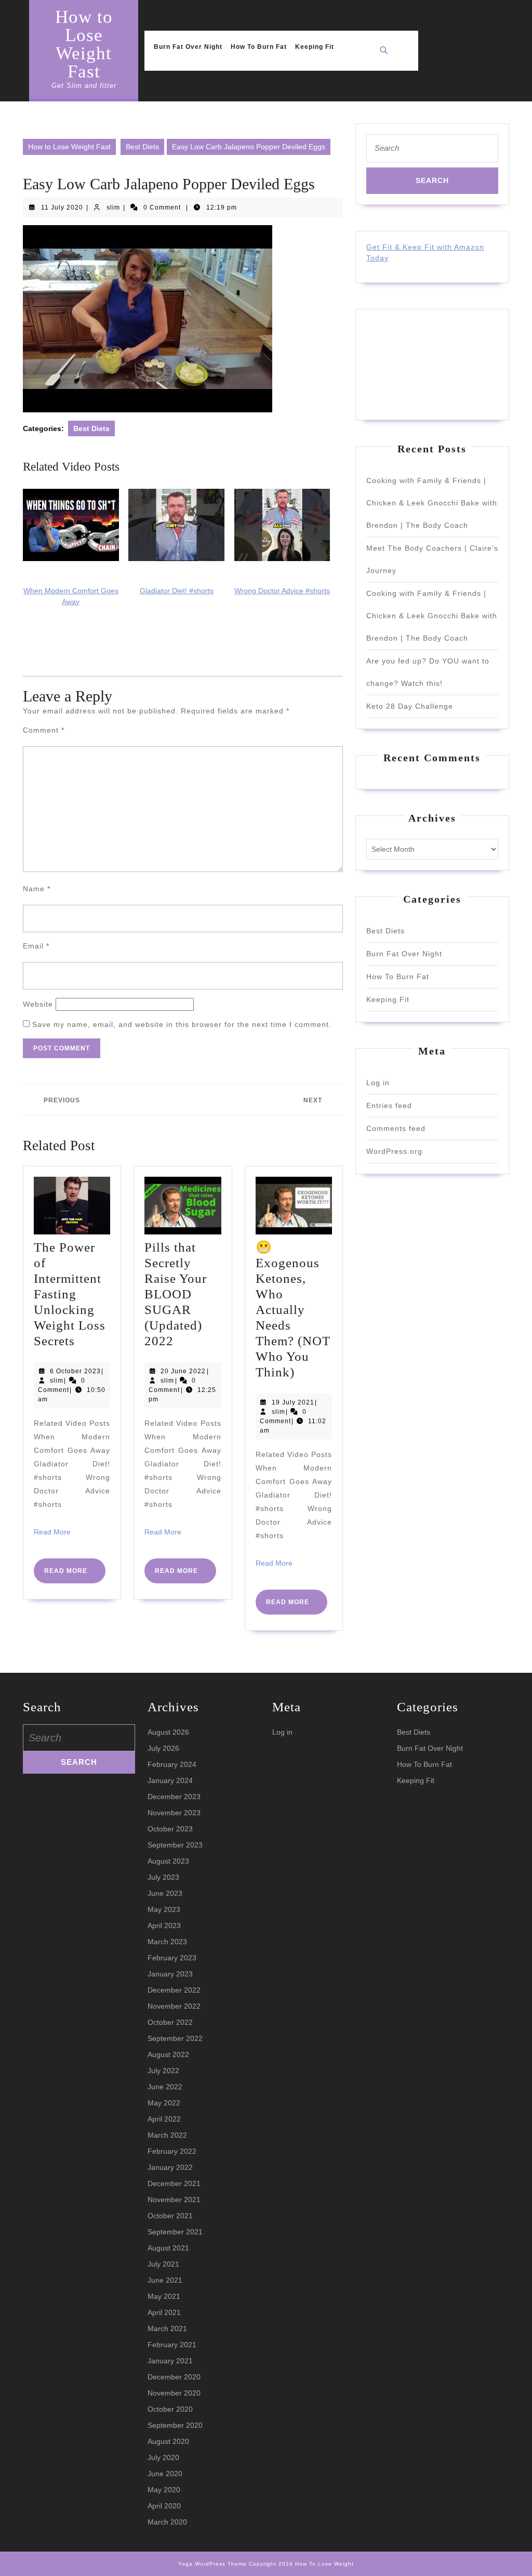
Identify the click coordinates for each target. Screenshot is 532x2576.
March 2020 (167, 2522)
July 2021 (163, 2264)
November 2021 (174, 2200)
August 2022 (168, 2054)
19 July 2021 (293, 1402)
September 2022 (175, 2038)
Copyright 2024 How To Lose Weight (301, 2564)
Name (37, 889)
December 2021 (174, 2183)
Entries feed (389, 1105)
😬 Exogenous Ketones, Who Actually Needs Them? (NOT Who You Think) (293, 1310)
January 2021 (170, 2361)
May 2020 (164, 2490)
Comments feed (396, 1128)
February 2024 (172, 1764)
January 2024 (170, 1780)
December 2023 (174, 1797)
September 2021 (175, 2232)
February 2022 (172, 2151)
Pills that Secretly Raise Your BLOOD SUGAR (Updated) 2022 (176, 1294)
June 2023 (165, 1893)
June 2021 (165, 2280)
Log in (378, 1083)
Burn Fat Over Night (188, 47)
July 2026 (163, 1748)
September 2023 (175, 1845)
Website (38, 1004)
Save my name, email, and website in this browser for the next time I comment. (182, 1024)
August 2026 (168, 1732)
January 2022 (170, 2167)
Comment (44, 730)
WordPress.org (394, 1151)
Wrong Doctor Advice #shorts (282, 591)
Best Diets (142, 147)
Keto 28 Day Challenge (410, 706)
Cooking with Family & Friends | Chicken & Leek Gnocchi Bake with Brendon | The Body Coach (432, 503)
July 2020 (163, 2457)
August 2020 (168, 2441)
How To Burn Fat (259, 47)
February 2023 (172, 1958)
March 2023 (167, 1942)
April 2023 (164, 1926)
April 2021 (164, 2312)
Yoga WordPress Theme (212, 2564)
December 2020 (174, 2377)
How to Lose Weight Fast (84, 44)
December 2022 (174, 1990)
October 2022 (170, 2022)
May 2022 (164, 2103)
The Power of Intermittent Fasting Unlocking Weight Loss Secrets (70, 1294)
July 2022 (163, 2071)
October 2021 (170, 2216)
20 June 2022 (183, 1371)
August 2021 (168, 2248)
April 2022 (164, 2119)
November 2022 (174, 2006)
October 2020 (170, 2409)
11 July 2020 (62, 207)
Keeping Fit (315, 47)
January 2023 (170, 1974)
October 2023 (170, 1829)
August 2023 (168, 1861)
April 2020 (164, 2506)
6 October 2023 (75, 1371)
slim (113, 207)
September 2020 (175, 2425)
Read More (52, 1532)
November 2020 (174, 2393)
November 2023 (174, 1813)
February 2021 (172, 2345)
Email (36, 946)
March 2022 (167, 2135)
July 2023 (163, 1877)
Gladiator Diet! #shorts (177, 591)
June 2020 (165, 2474)
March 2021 (167, 2328)
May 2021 (164, 2296)
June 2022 (165, 2087)
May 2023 (164, 1909)
